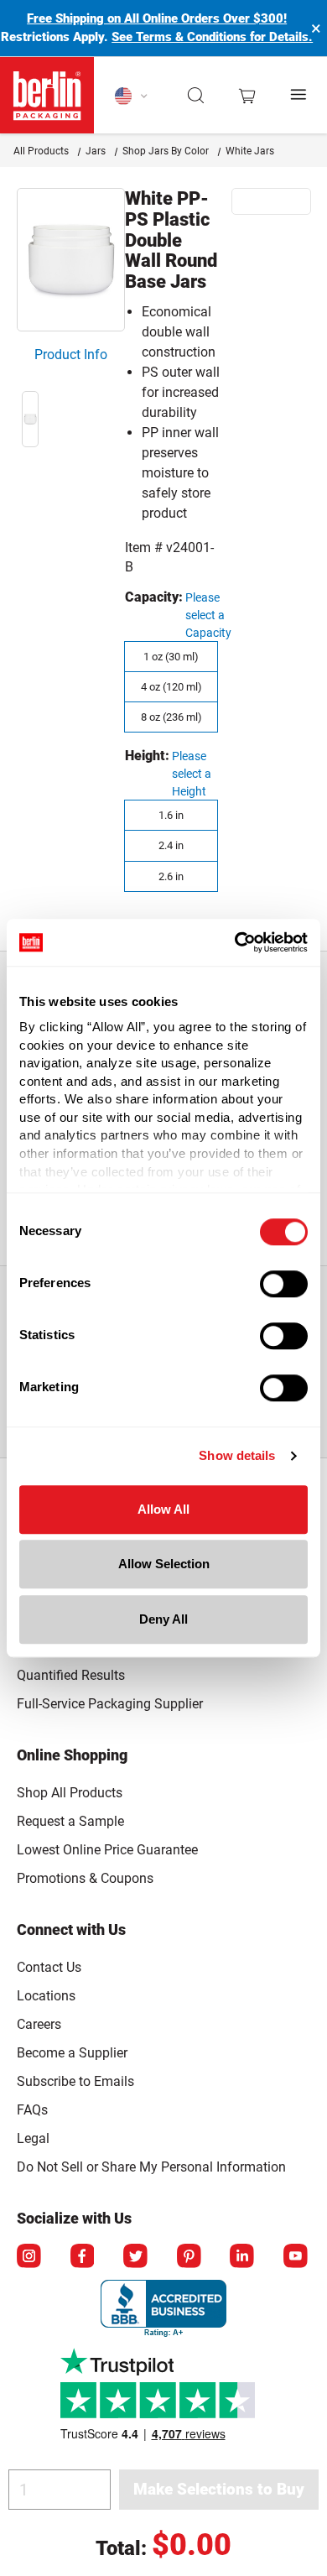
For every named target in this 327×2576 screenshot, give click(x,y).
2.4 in (171, 845)
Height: (147, 756)
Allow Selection (164, 1564)
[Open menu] (299, 95)
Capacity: (154, 597)
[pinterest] (190, 2257)
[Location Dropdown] (132, 96)
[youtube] (297, 2257)
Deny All (163, 1619)
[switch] (284, 1284)
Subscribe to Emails (75, 2081)
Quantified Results (71, 1675)
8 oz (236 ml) (171, 717)
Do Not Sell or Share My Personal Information (151, 2164)
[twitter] (137, 2257)
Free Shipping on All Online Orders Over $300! (157, 18)
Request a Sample (70, 1821)
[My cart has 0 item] (247, 96)
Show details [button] (237, 1455)
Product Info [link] (71, 355)
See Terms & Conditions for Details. (212, 37)
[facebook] (84, 2257)
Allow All (163, 1509)
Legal (33, 2138)
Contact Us (49, 1967)
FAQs (32, 2110)
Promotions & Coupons (85, 1878)
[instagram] (30, 2257)
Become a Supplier (72, 2053)
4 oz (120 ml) (171, 687)
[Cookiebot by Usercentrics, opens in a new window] (235, 942)
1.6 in (171, 815)
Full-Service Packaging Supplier (110, 1704)
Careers (39, 2024)
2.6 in (171, 876)
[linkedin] (243, 2257)
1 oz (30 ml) (171, 657)
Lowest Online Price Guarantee (107, 1850)
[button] (197, 96)
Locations (46, 1996)
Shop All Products (70, 1793)
